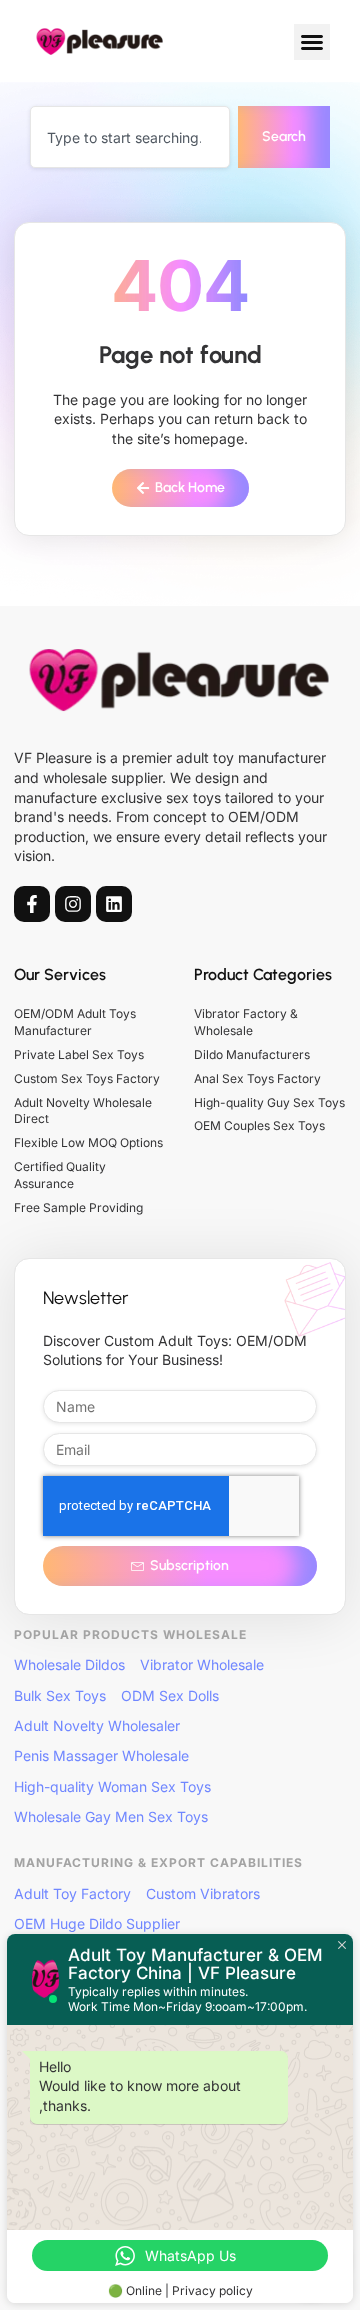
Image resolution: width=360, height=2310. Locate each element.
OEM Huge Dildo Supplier (97, 1923)
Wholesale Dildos (69, 1664)
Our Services (60, 974)
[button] (312, 42)
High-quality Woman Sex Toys (112, 1786)
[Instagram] (73, 904)
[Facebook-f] (32, 904)
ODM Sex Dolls (170, 1695)
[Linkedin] (114, 904)
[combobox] (130, 137)
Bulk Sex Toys (60, 1695)
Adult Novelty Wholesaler (97, 1725)
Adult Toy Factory (72, 1893)
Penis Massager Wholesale (101, 1755)
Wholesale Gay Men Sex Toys (111, 1816)
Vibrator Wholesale (202, 1664)
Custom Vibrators (203, 1893)
